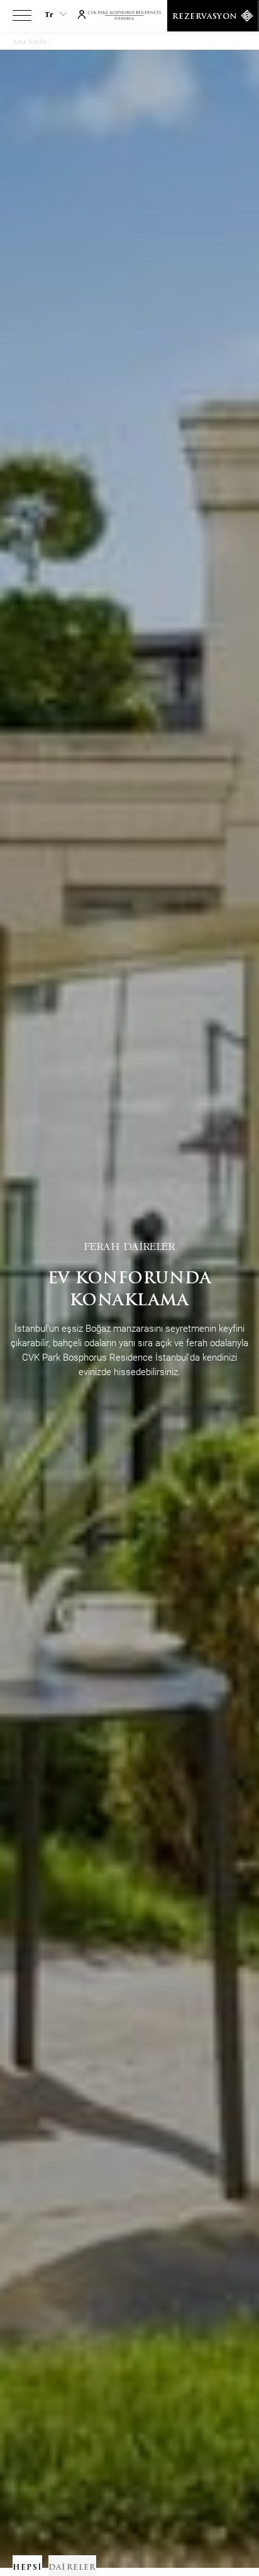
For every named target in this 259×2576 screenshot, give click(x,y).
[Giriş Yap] (82, 13)
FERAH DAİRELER (130, 1245)
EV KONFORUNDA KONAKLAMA (130, 1290)
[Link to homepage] (130, 16)
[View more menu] (22, 18)
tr (49, 14)
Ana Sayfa (29, 42)
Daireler (71, 42)
